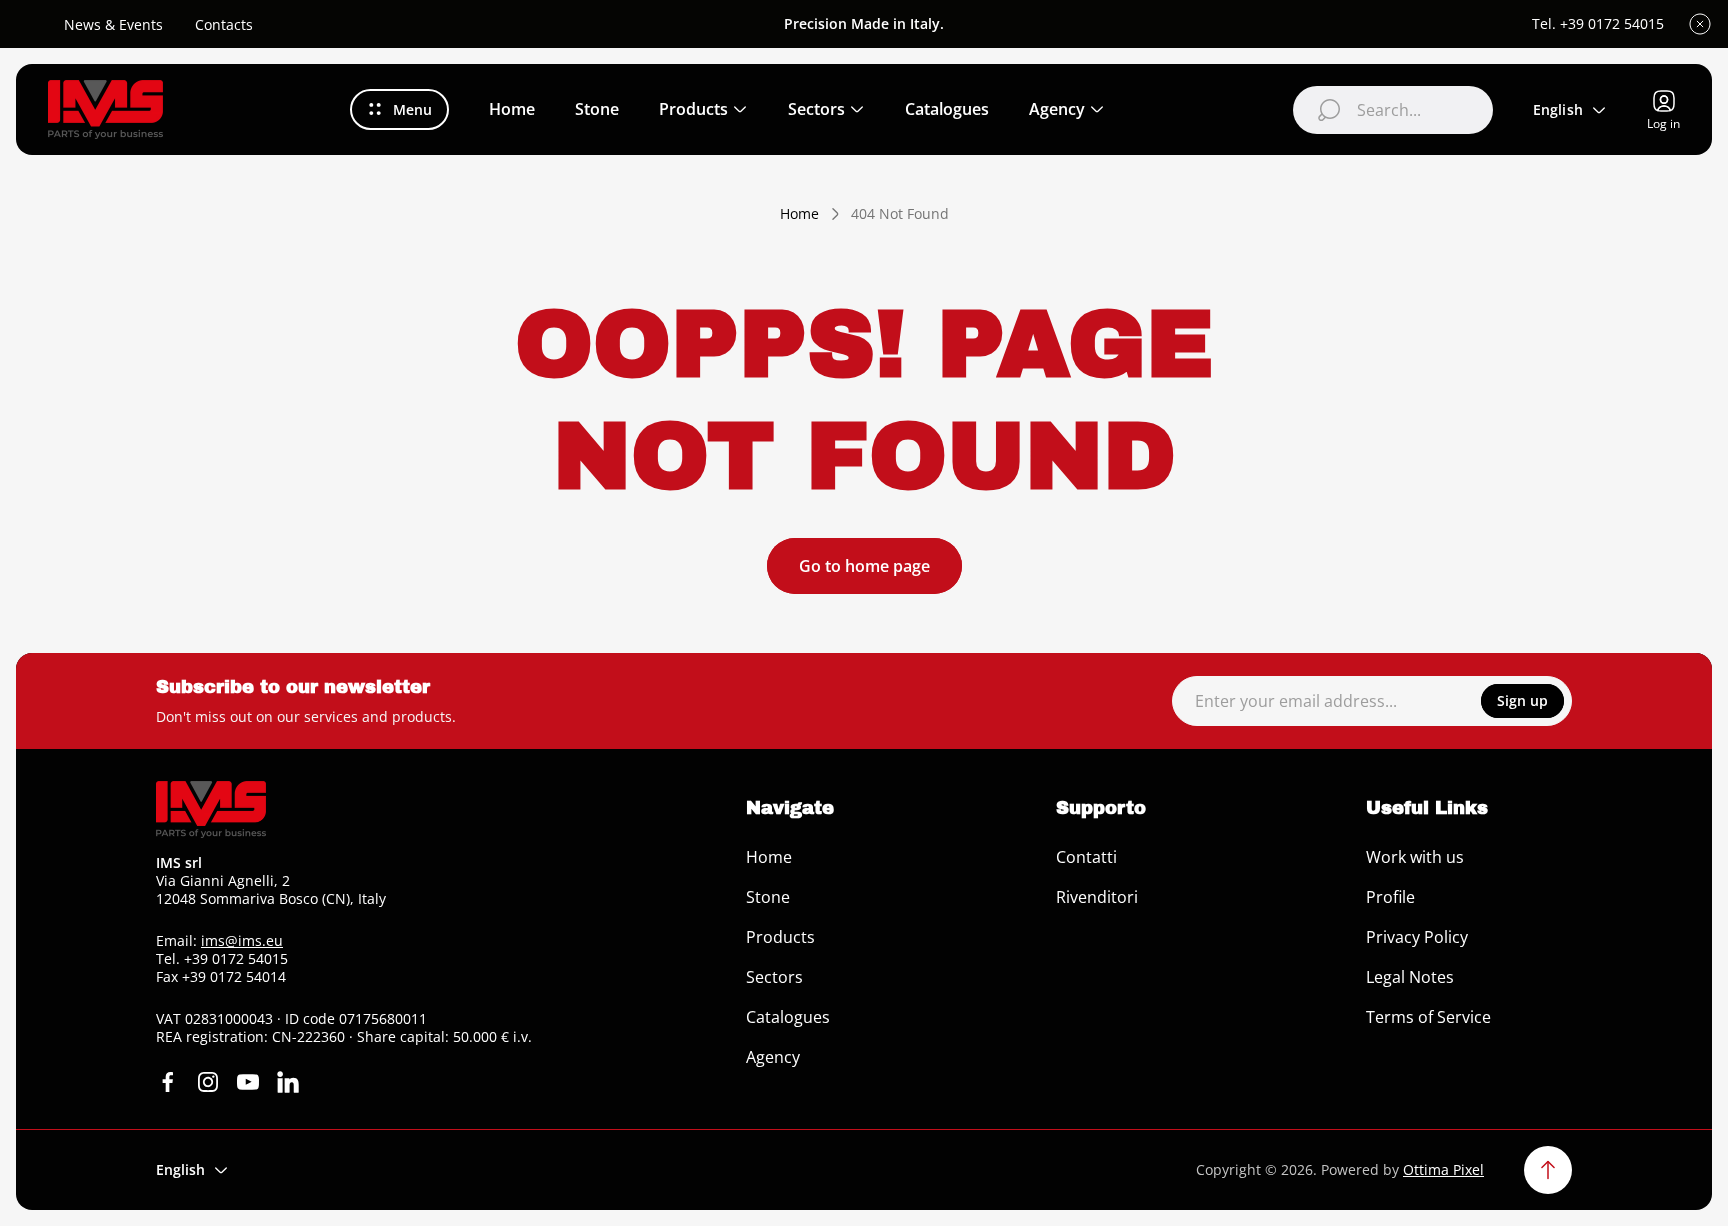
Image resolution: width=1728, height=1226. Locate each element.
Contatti (1086, 857)
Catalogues (788, 1017)
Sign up (1522, 700)
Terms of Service (1428, 1017)
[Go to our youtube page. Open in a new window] (248, 1082)
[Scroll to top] (1548, 1170)
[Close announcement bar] (1700, 24)
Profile (1390, 897)
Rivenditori (1097, 897)
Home (799, 214)
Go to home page (864, 566)
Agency (773, 1057)
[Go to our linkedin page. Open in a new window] (288, 1082)
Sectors (774, 977)
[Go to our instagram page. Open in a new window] (208, 1082)
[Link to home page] (211, 809)
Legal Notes (1410, 977)
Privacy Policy (1417, 937)
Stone (768, 897)
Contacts (224, 24)
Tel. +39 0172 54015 (1598, 24)
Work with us (1415, 857)
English (1558, 109)
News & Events (113, 24)
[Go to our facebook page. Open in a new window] (168, 1082)
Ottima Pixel (1443, 1169)
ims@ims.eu (242, 940)
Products (780, 937)
